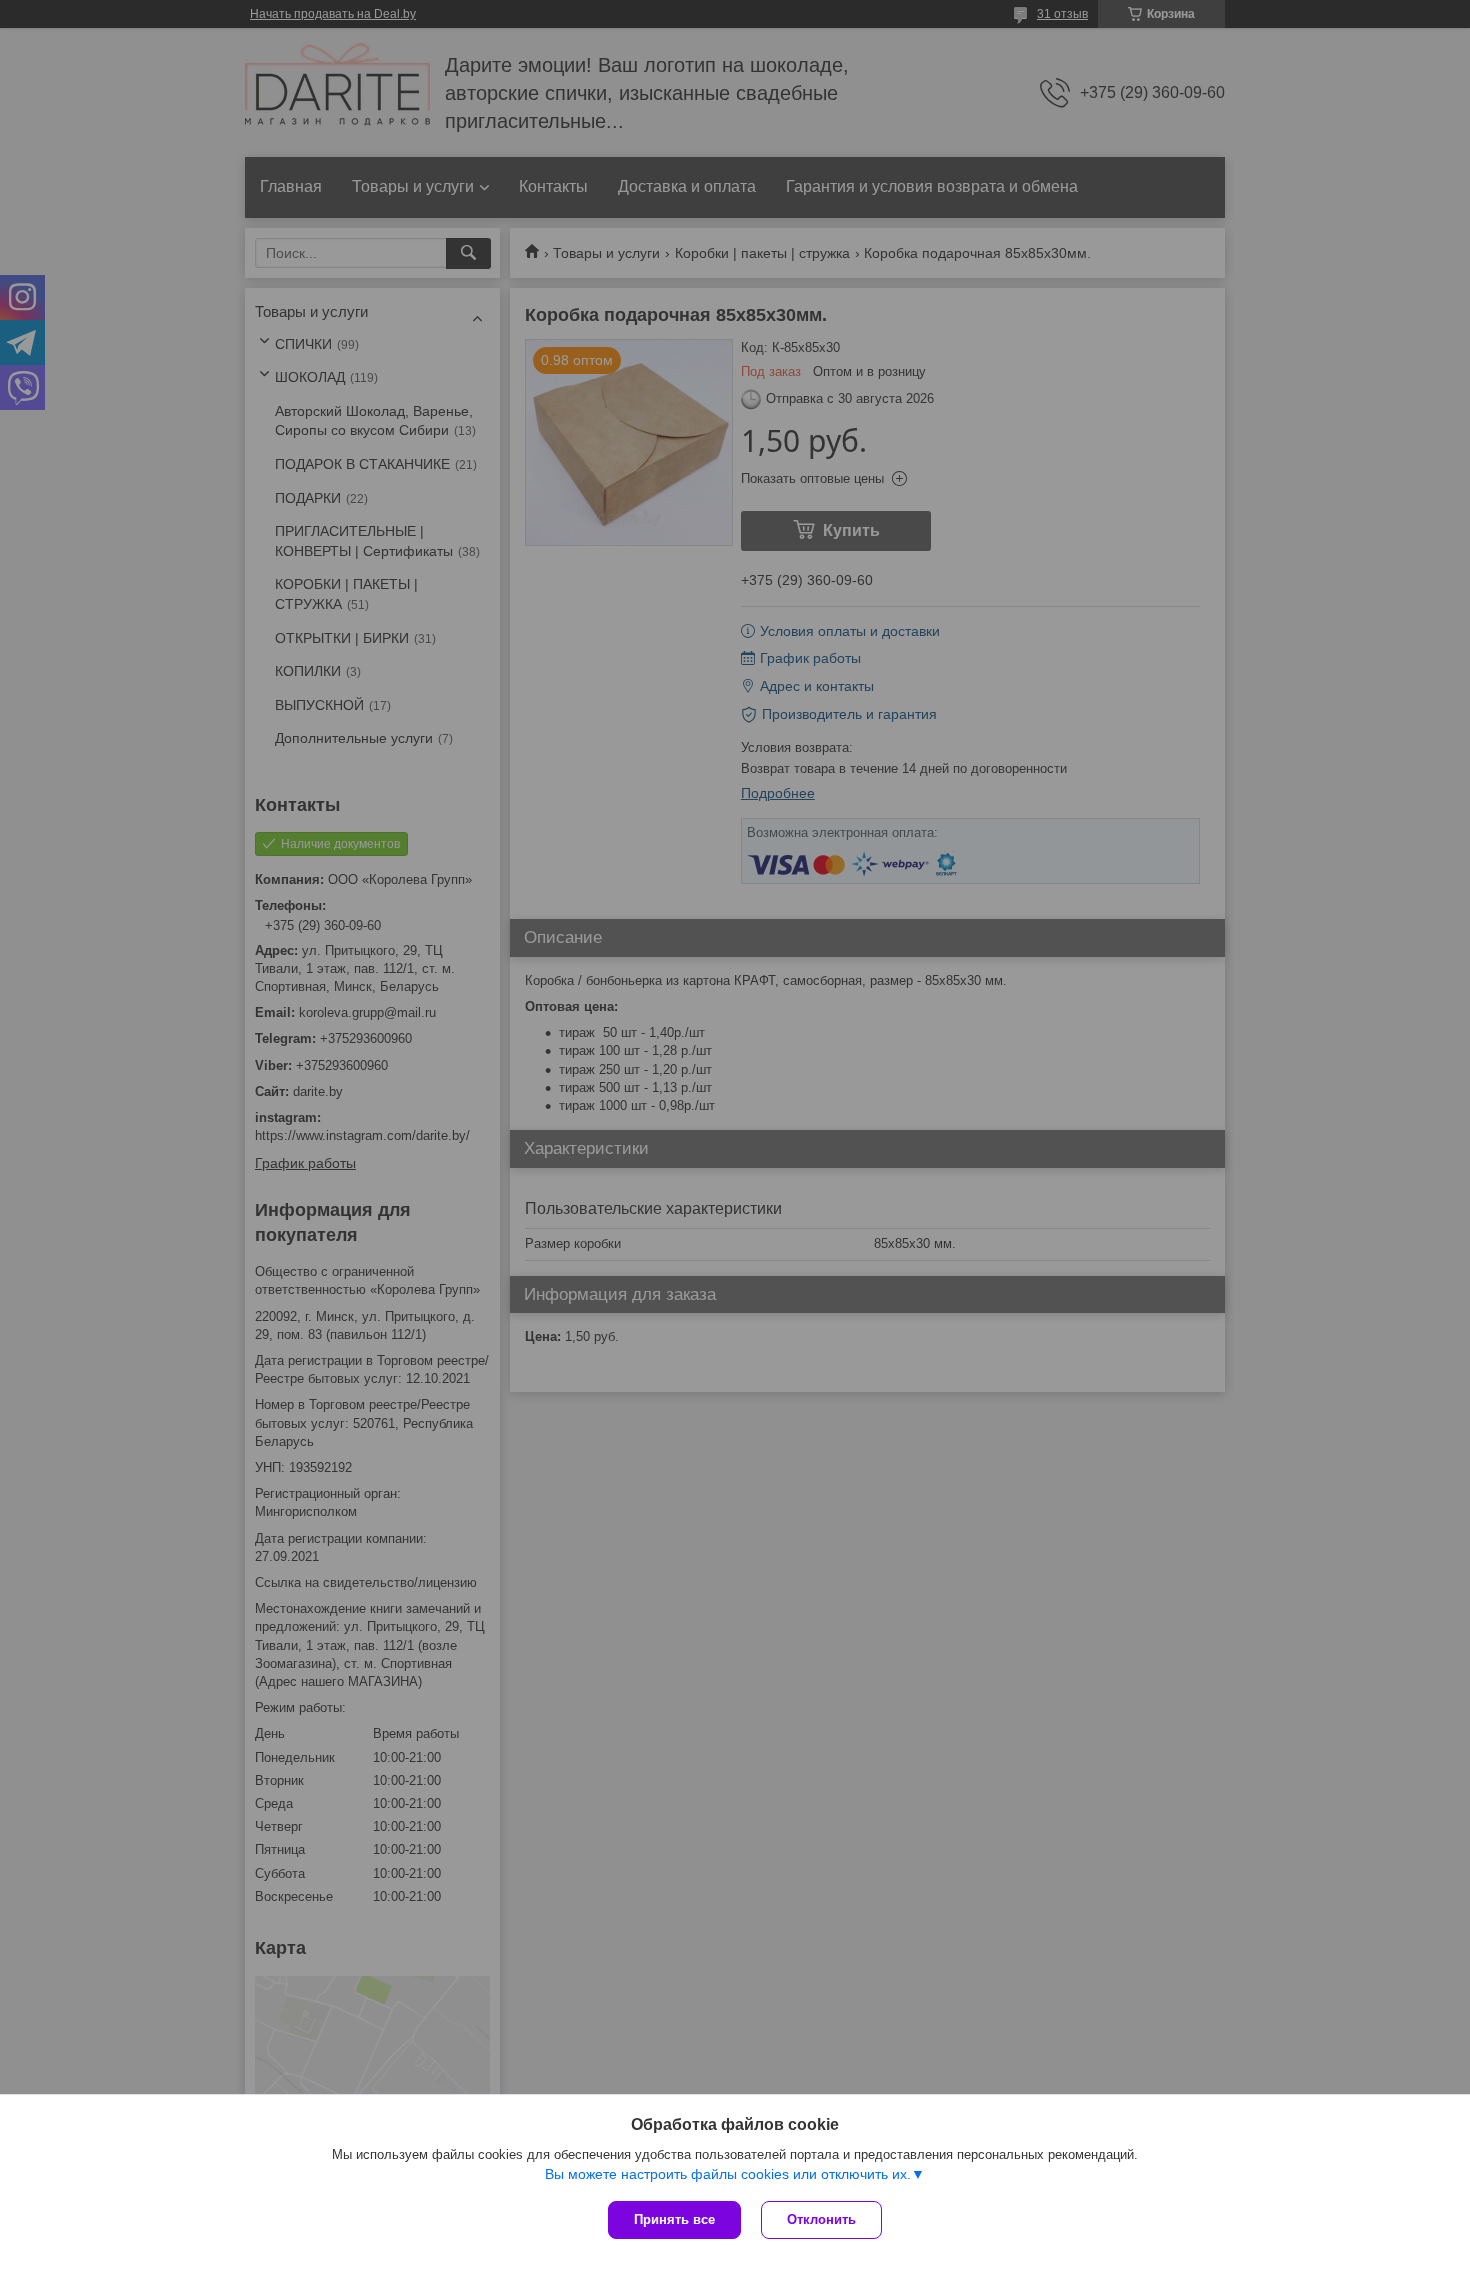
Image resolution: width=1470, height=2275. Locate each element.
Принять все (674, 2219)
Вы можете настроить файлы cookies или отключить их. (728, 2174)
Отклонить (821, 2219)
